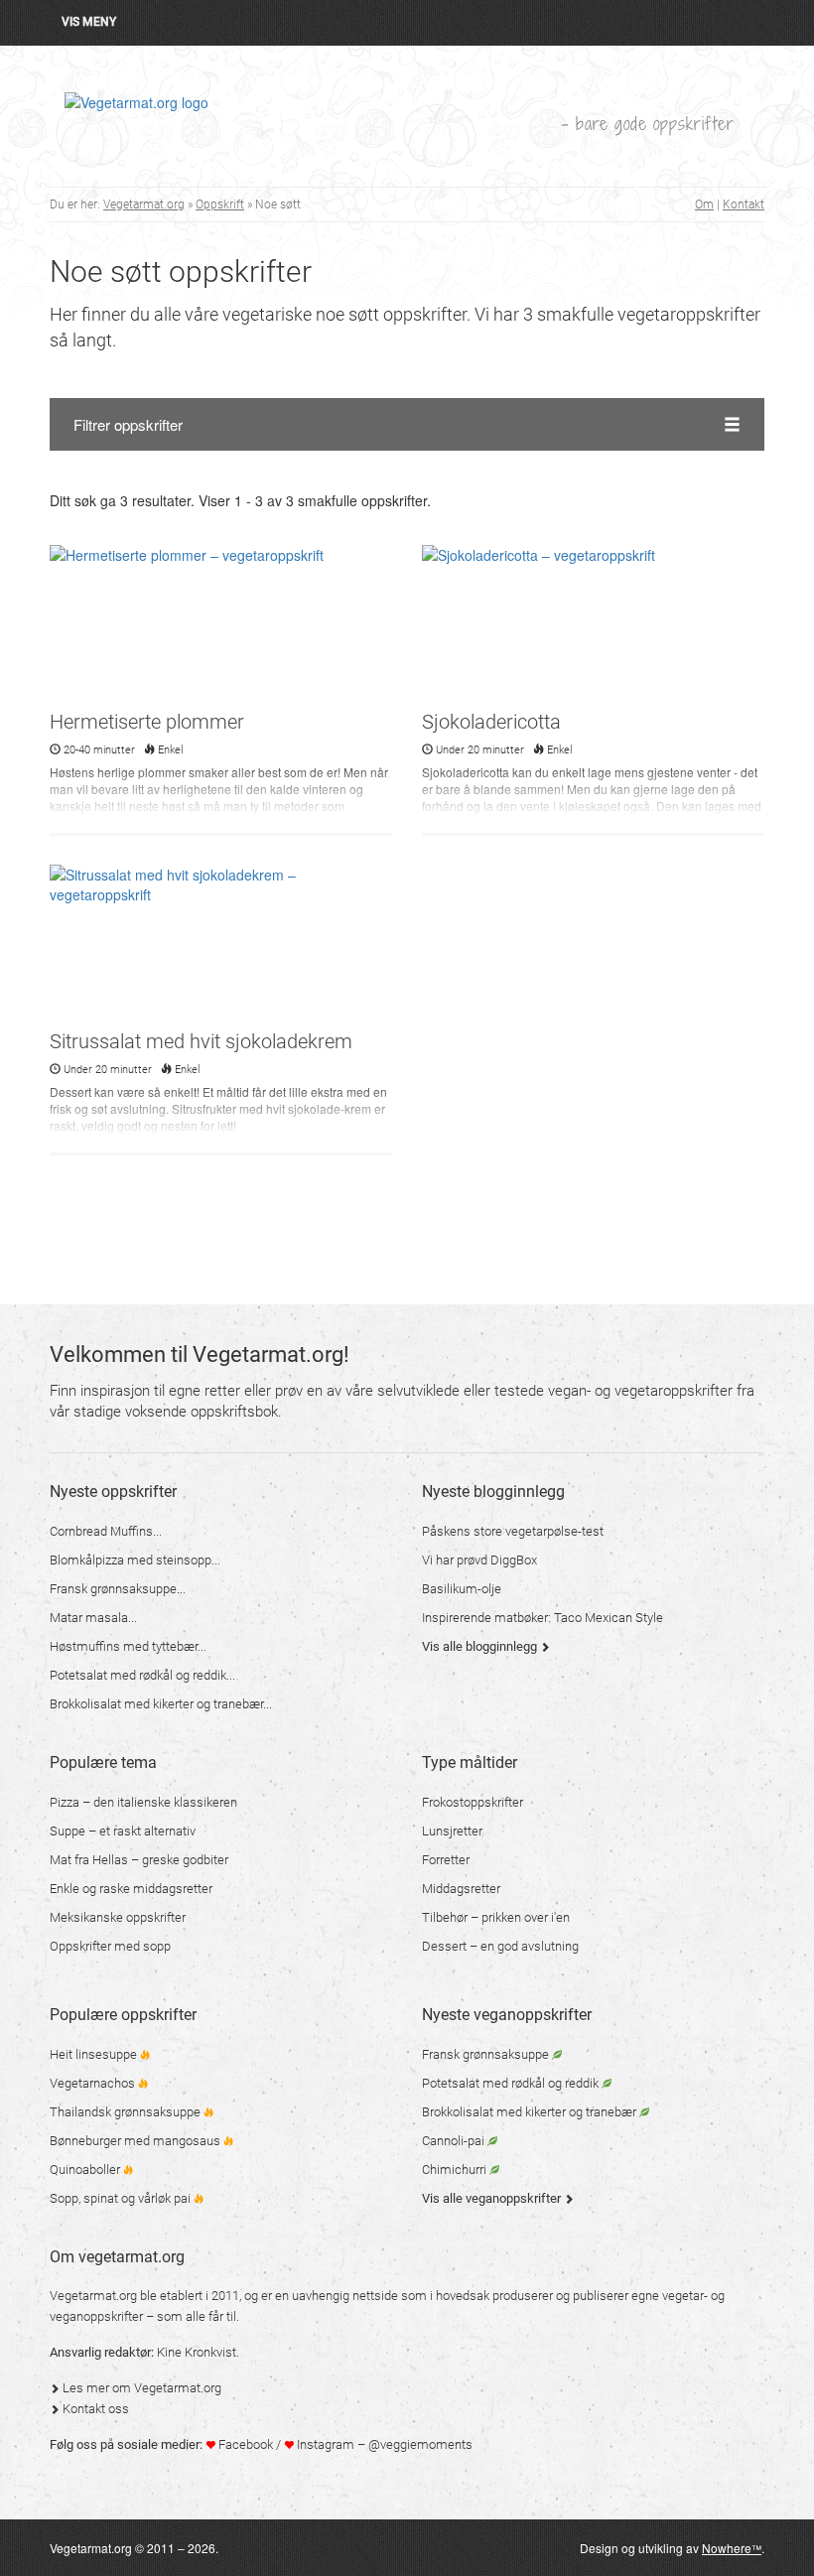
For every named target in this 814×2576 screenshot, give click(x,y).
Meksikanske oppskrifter (118, 1917)
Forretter (446, 1860)
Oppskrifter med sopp (110, 1946)
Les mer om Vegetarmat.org (140, 2388)
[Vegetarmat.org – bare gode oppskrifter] (136, 101)
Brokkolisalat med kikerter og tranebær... (161, 1704)
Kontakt (744, 204)
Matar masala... (93, 1618)
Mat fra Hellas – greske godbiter (139, 1860)
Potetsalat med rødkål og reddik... (142, 1675)
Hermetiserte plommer (147, 722)
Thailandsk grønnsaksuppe (127, 2112)
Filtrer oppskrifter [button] (128, 424)
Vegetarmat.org (144, 204)
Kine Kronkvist (197, 2352)
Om (704, 204)
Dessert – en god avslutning (500, 1946)
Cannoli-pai (455, 2141)
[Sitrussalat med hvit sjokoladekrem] (221, 945)
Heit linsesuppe (95, 2054)
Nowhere (732, 2548)
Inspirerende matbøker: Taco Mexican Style (543, 1618)
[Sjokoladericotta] (593, 625)
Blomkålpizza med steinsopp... (135, 1560)
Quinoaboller (86, 2169)
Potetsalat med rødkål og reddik (512, 2083)
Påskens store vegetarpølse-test (513, 1531)
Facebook (244, 2444)
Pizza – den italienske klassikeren (143, 1802)
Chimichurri (456, 2169)
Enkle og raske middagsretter (131, 1889)
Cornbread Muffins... (106, 1531)
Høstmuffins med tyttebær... (128, 1646)
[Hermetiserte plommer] (221, 625)
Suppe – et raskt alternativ (123, 1831)
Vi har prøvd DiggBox (479, 1560)
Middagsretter (461, 1889)
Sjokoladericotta (491, 722)
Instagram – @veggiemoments (383, 2444)
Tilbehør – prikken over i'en (496, 1917)
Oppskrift (220, 204)
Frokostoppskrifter (473, 1802)
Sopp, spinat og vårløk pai (122, 2198)
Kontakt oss (94, 2409)
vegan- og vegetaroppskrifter (640, 1391)
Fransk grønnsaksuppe (487, 2054)
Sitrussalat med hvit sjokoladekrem (201, 1041)
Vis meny (89, 22)
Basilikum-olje (462, 1589)
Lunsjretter (452, 1831)
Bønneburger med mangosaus (136, 2141)
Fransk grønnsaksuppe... (118, 1589)
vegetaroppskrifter (689, 314)
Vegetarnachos (94, 2083)
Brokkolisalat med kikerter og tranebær (531, 2112)
